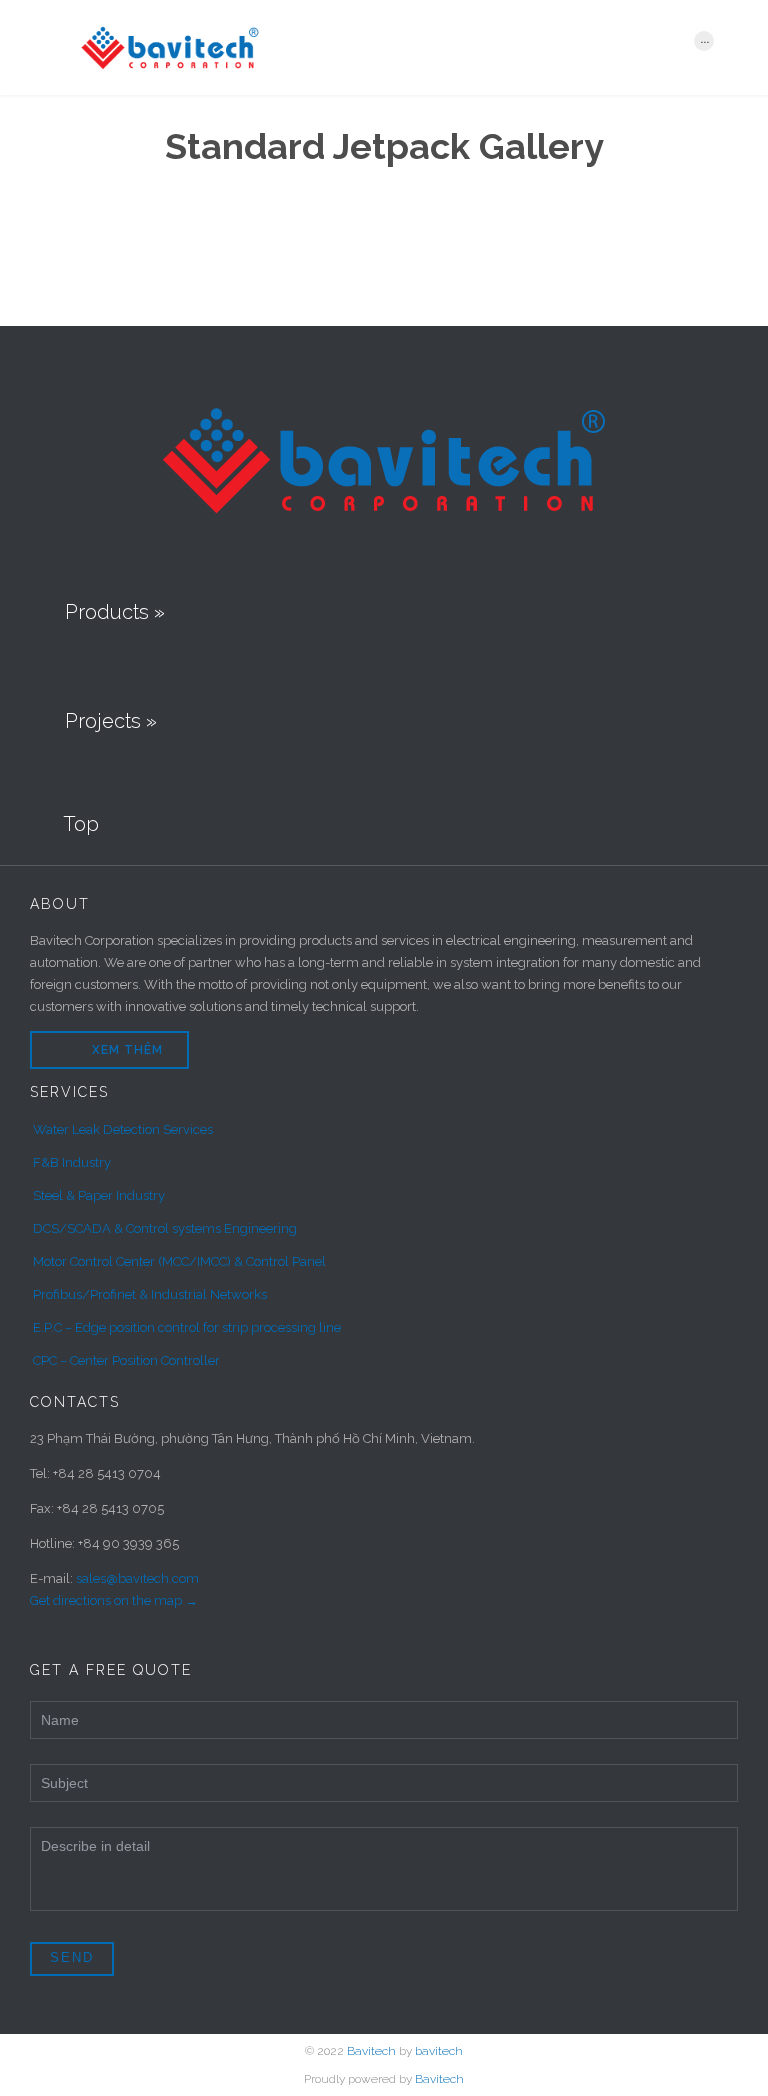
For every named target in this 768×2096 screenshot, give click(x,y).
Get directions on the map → (114, 1600)
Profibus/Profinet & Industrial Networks (150, 1294)
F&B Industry (72, 1162)
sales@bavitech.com (137, 1578)
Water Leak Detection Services (123, 1129)
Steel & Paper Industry (99, 1195)
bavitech (439, 2051)
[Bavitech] (372, 47)
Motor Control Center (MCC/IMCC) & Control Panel (179, 1261)
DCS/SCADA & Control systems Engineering (165, 1228)
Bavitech (371, 2051)
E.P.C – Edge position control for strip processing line (187, 1327)
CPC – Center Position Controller (126, 1360)
